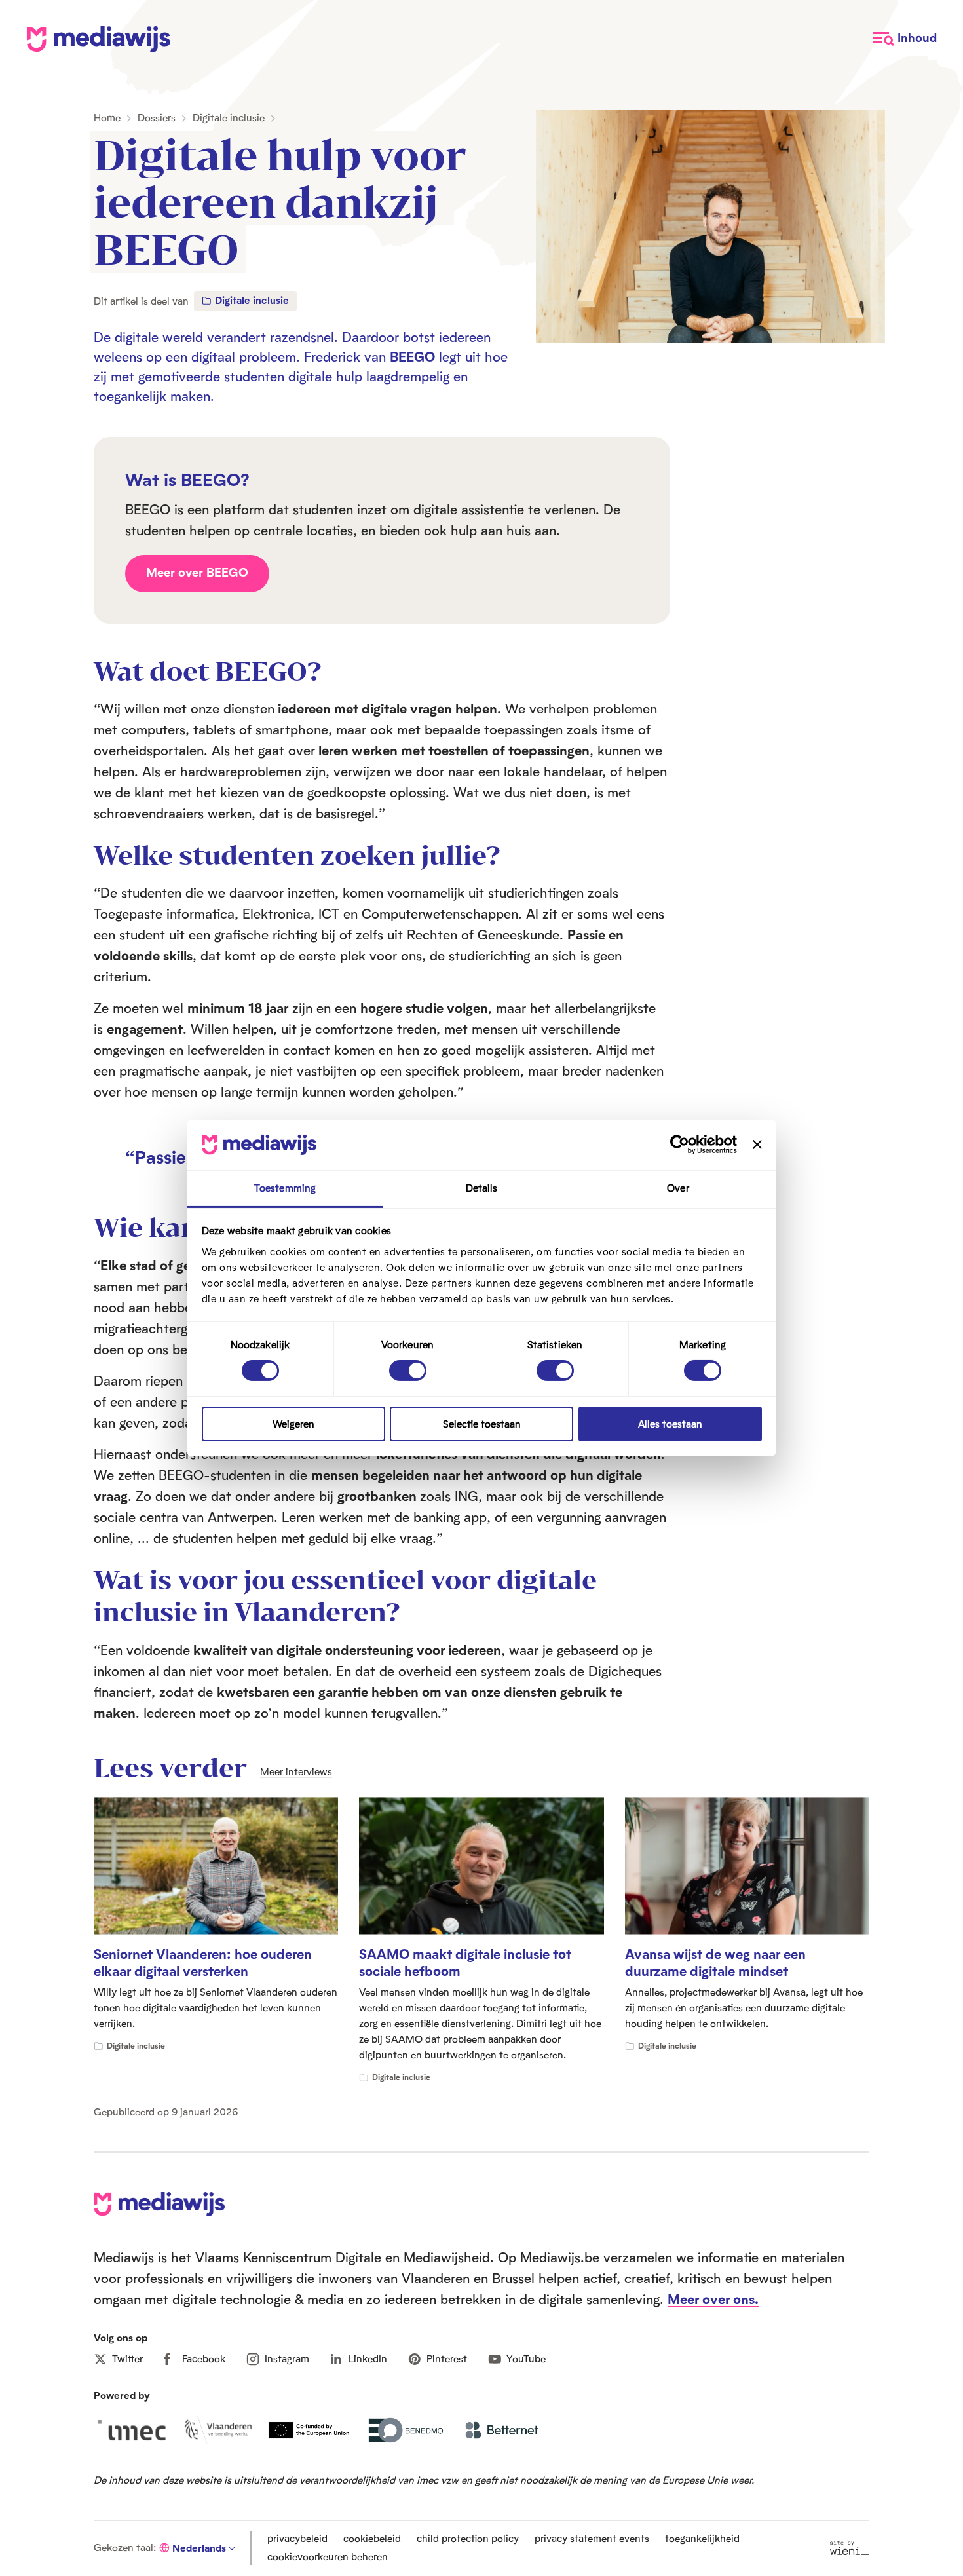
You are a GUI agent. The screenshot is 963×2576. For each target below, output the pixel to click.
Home (107, 118)
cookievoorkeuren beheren (328, 2557)
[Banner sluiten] (757, 1145)
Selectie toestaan (482, 1424)
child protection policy (468, 2538)
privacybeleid (297, 2538)
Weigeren (293, 1424)
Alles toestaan (670, 1424)
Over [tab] (678, 1188)
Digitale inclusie (229, 118)
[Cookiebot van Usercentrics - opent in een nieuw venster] (680, 1145)
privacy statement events (592, 2538)
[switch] (408, 1371)
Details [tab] (482, 1188)
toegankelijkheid (702, 2538)
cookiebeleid (372, 2538)
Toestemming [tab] (285, 1188)
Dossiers (157, 118)
